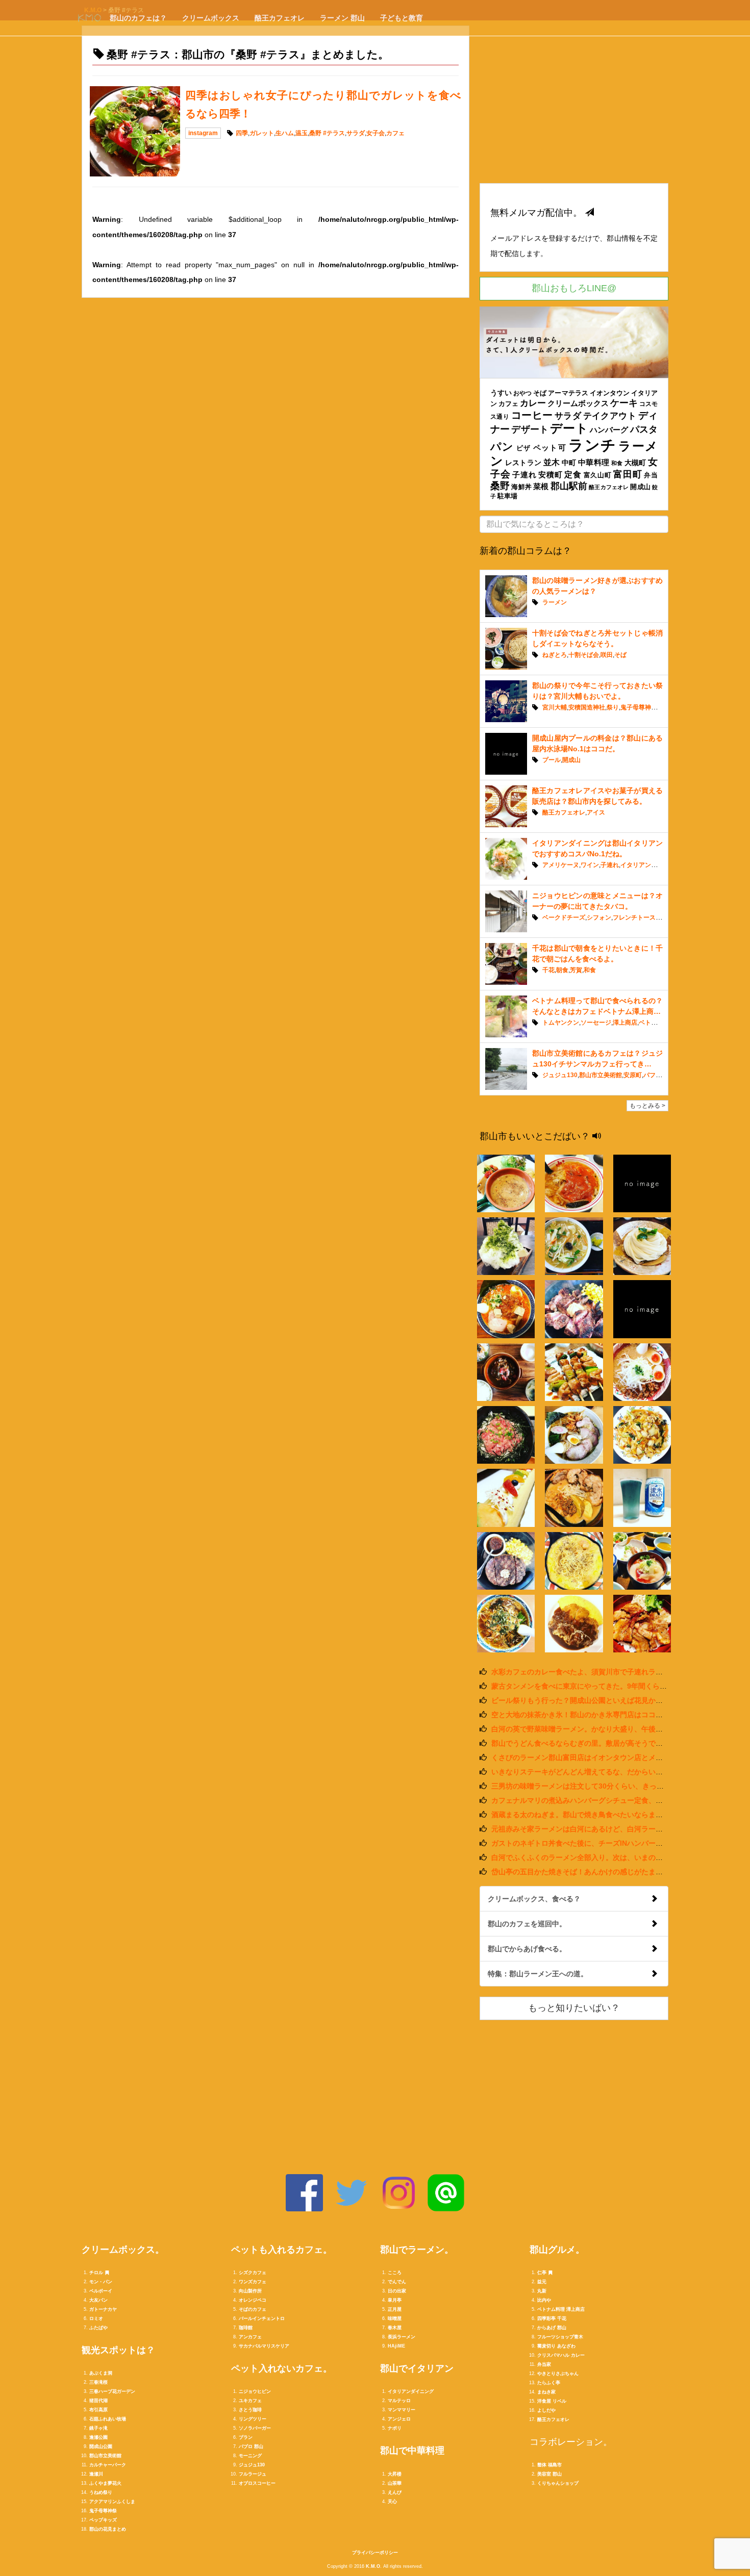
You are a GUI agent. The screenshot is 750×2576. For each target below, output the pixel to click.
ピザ (524, 448)
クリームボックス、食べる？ (534, 1899)
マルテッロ (399, 2401)
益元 (542, 2282)
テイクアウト (610, 416)
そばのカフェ (253, 2309)
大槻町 (635, 463)
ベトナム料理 (657, 1023)
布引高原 (98, 2410)
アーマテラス (568, 393)
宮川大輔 (555, 707)
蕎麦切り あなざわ (556, 2346)
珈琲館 (246, 2328)
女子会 (376, 133)
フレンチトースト (637, 917)
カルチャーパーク (108, 2465)
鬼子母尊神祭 (103, 2511)
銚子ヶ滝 (98, 2428)
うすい (501, 393)
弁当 (651, 475)
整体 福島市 (549, 2465)
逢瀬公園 (98, 2437)
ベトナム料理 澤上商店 (561, 2309)
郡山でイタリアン (417, 2368)
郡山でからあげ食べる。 (527, 1949)
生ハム (285, 133)
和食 (617, 463)
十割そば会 (584, 655)
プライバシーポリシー (375, 2553)
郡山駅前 (569, 486)
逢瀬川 (96, 2474)
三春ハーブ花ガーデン (112, 2391)
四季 (242, 133)
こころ (395, 2273)
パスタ (644, 429)
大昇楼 (395, 2474)
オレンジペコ (253, 2300)
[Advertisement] (574, 104)
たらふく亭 (549, 2383)
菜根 (541, 486)
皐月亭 (395, 2300)
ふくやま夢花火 (105, 2483)
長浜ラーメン (402, 2337)
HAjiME (396, 2346)
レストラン (523, 463)
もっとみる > (647, 1106)
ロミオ (96, 2318)
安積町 (550, 475)
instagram (203, 133)
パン (502, 447)
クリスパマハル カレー (561, 2355)
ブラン (246, 2437)
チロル (96, 2273)
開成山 (640, 487)
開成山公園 (101, 2446)
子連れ (524, 475)
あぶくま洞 (101, 2373)
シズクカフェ (253, 2273)
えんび (395, 2492)
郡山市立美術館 (601, 1075)
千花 (548, 970)
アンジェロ (399, 2419)
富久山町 (598, 475)
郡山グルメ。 (557, 2250)
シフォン (599, 917)
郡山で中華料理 (412, 2451)
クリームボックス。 (123, 2250)
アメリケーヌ (561, 865)
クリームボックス (211, 18)
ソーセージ (596, 1023)
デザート (530, 429)
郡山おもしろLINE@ (574, 288)
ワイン (590, 865)
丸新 (542, 2291)
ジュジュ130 (560, 1075)
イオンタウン (610, 393)
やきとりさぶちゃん (558, 2374)
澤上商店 (625, 1023)
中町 (569, 463)
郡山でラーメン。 (417, 2250)
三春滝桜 (98, 2382)
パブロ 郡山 (251, 2446)
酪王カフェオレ (280, 18)
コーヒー (532, 415)
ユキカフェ (250, 2401)
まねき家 (546, 2392)
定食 (573, 474)
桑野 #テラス (327, 133)
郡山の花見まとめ (108, 2529)
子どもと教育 (402, 18)
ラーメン (555, 602)
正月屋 (395, 2309)
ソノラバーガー (255, 2428)
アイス (596, 812)
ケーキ (624, 403)
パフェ (653, 1075)
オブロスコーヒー (257, 2483)
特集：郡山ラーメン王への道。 (538, 1974)
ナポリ (395, 2428)
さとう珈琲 (250, 2410)
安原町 (633, 1075)
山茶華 (395, 2483)
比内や (544, 2300)
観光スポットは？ (118, 2350)
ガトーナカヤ (103, 2309)
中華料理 (594, 462)
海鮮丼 (521, 487)
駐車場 (507, 496)
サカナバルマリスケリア (264, 2346)
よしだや (546, 2410)
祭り (613, 707)
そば (540, 393)
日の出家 (397, 2291)
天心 (392, 2502)
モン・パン (101, 2282)
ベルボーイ (101, 2291)
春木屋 (395, 2328)
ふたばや (98, 2328)
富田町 (628, 474)
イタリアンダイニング (651, 865)
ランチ (592, 445)
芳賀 (576, 970)
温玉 (302, 133)
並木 (552, 462)
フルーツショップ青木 (560, 2337)
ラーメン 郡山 (342, 18)
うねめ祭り (101, 2492)
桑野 (500, 486)
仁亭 (542, 2273)
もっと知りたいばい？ (574, 2008)
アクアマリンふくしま (112, 2502)
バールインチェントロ (262, 2318)
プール (552, 760)
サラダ (356, 133)
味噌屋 (395, 2318)
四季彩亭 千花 (552, 2318)
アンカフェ (250, 2337)
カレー (533, 403)
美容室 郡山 (549, 2474)
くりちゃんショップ (558, 2483)
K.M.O (373, 2566)
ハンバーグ (609, 430)
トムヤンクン (561, 1023)
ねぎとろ (555, 655)
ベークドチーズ (564, 917)
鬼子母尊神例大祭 (645, 707)
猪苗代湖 (98, 2401)
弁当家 (544, 2364)
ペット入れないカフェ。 (282, 2368)
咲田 (607, 655)
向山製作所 (250, 2291)
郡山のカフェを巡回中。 (527, 1924)
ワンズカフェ (253, 2282)
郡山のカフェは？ (138, 18)
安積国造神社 (587, 707)
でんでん (397, 2282)
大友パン (98, 2300)
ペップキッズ (103, 2520)
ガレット (262, 133)
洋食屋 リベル (552, 2401)
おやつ (522, 393)
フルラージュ (253, 2474)
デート (569, 428)
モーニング (250, 2456)
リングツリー (253, 2419)
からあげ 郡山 (552, 2328)
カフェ (395, 133)
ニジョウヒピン (255, 2391)
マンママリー (402, 2410)
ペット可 (550, 448)
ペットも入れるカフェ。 (282, 2250)
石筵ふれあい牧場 (108, 2419)
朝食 (562, 970)
